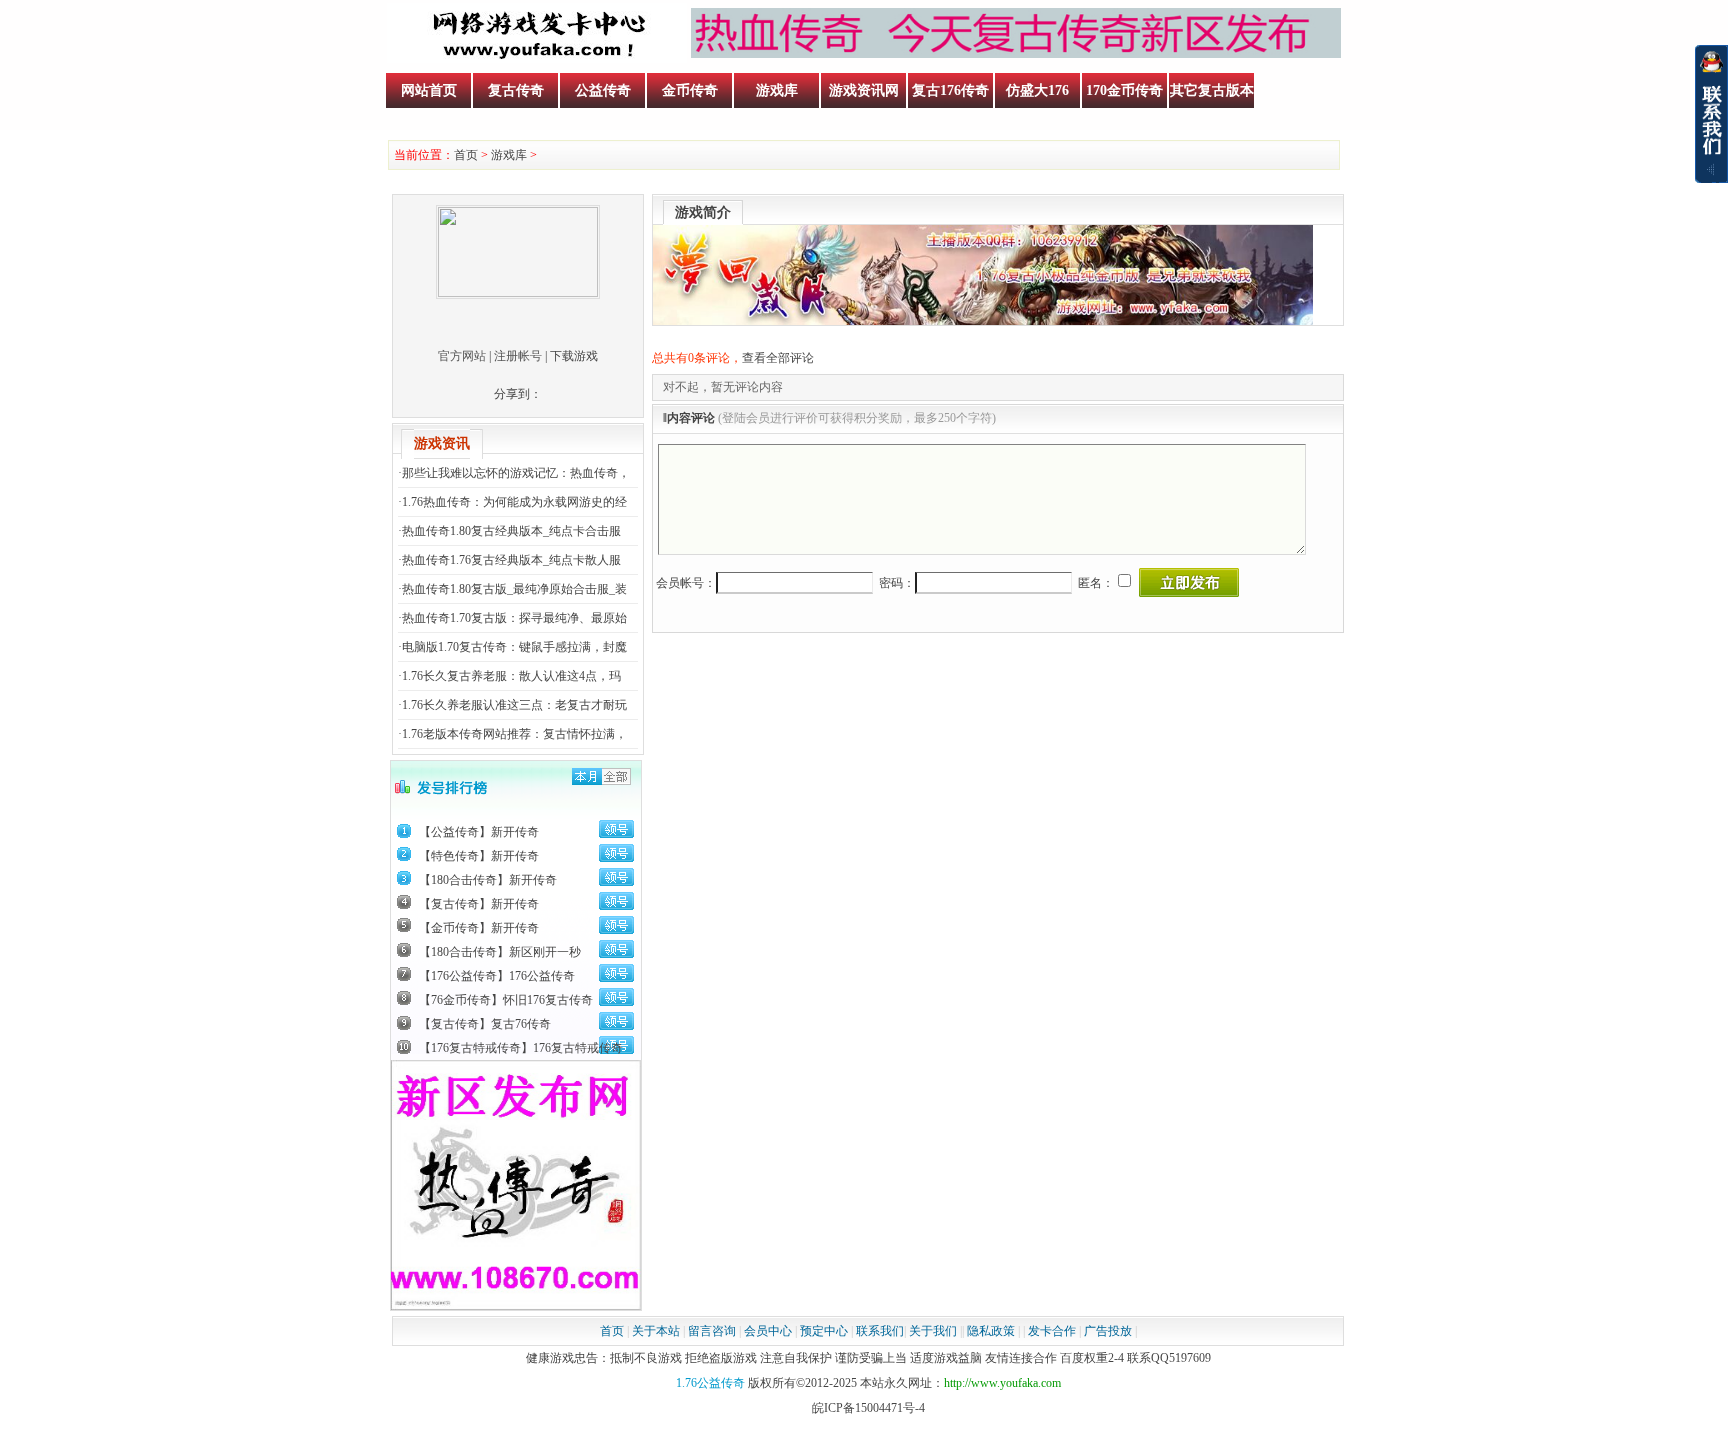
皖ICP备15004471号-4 (868, 1408)
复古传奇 (516, 90)
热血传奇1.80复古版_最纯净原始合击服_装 (514, 589)
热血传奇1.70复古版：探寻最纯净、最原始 (514, 618)
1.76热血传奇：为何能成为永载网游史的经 (514, 502)
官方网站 (462, 356)
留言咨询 (712, 1331)
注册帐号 (518, 356)
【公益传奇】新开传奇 (479, 832)
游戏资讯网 (864, 90)
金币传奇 (690, 90)
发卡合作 (1052, 1331)
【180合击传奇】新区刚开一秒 (500, 952)
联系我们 (880, 1331)
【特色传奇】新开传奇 (479, 856)
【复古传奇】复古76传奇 (485, 1024)
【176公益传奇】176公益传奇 (497, 976)
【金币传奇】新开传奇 (479, 928)
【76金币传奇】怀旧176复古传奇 (506, 1000)
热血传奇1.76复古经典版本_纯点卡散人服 (511, 560)
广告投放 (1108, 1331)
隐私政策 (991, 1331)
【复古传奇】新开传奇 (479, 904)
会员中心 (768, 1331)
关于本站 (656, 1331)
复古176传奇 (950, 90)
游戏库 (777, 90)
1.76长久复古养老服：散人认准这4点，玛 (511, 676)
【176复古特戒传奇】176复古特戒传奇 (521, 1048)
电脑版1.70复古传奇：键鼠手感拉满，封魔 (514, 647)
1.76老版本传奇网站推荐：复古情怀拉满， (514, 734)
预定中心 (824, 1331)
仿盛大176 (1037, 90)
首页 (466, 155)
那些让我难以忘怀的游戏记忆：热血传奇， (516, 473)
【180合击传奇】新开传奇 (488, 880)
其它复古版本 (1212, 90)
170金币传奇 (1124, 90)
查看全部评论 (778, 358)
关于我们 (933, 1331)
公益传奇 (603, 90)
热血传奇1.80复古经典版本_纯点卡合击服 (511, 531)
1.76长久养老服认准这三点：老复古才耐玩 (514, 705)
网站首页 (429, 90)
